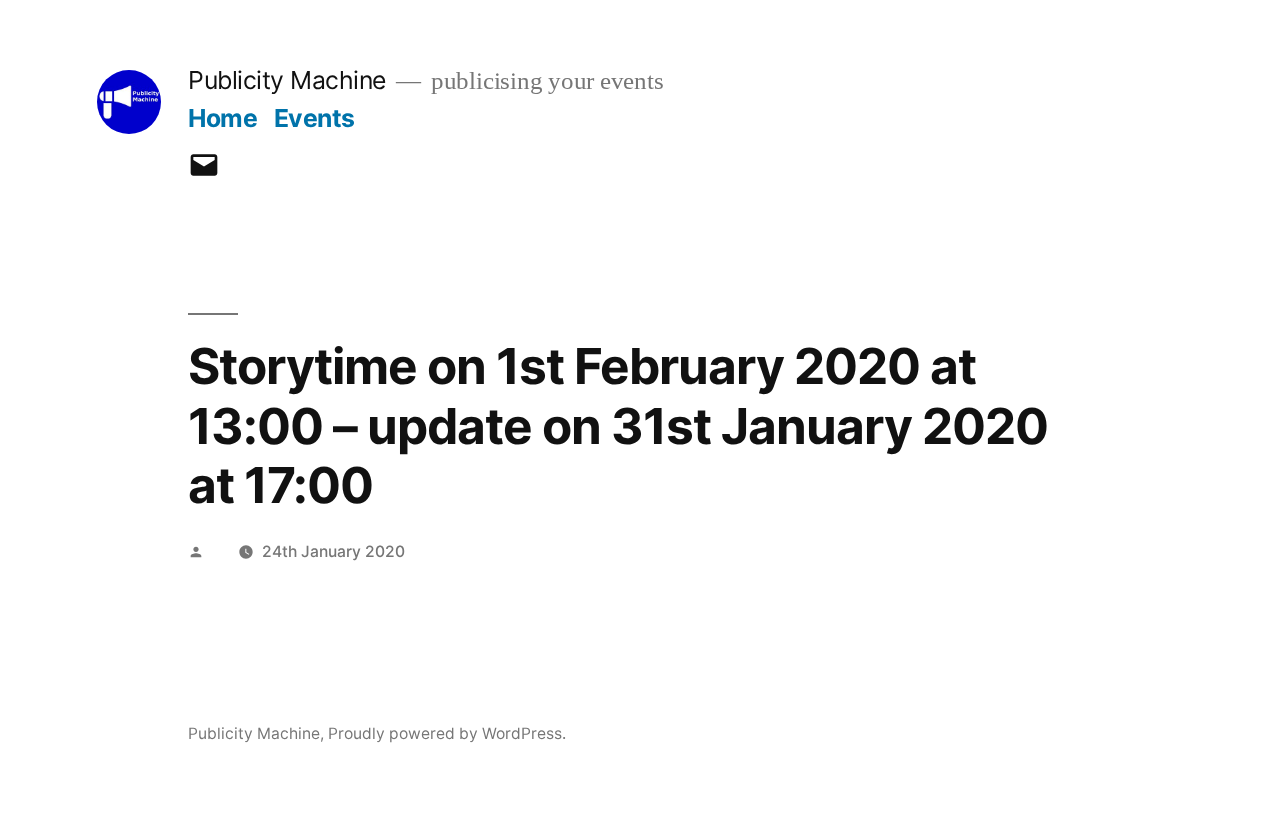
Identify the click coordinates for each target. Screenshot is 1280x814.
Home (222, 118)
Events (314, 118)
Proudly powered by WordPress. (447, 733)
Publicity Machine (287, 80)
